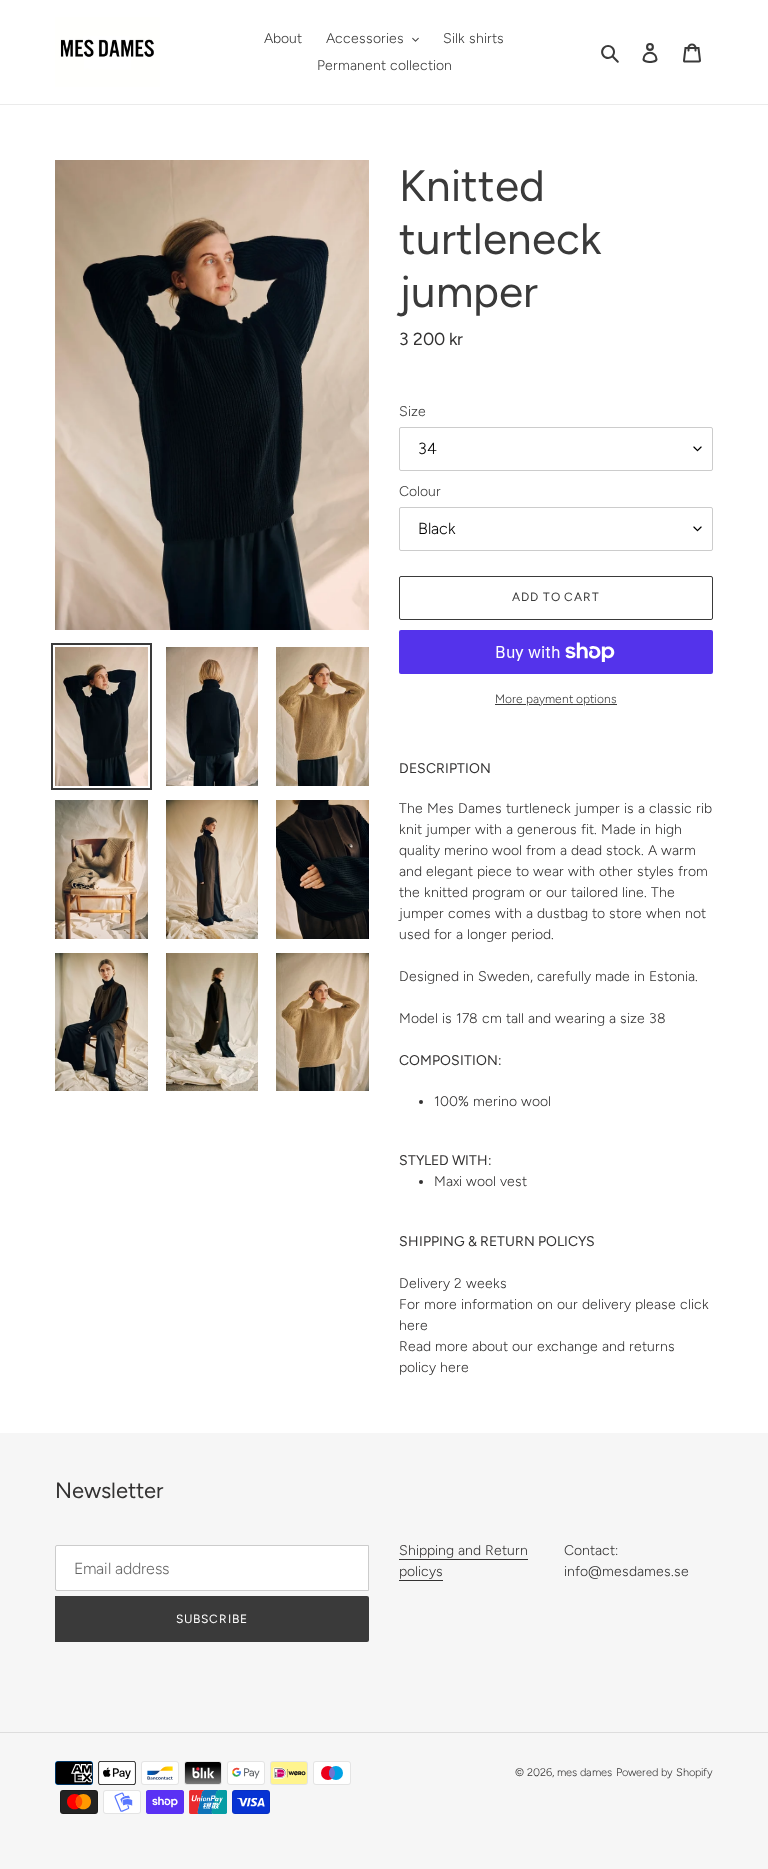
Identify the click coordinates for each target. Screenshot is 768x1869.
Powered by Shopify (664, 1772)
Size (412, 411)
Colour (420, 491)
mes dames (584, 1772)
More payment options (556, 699)
